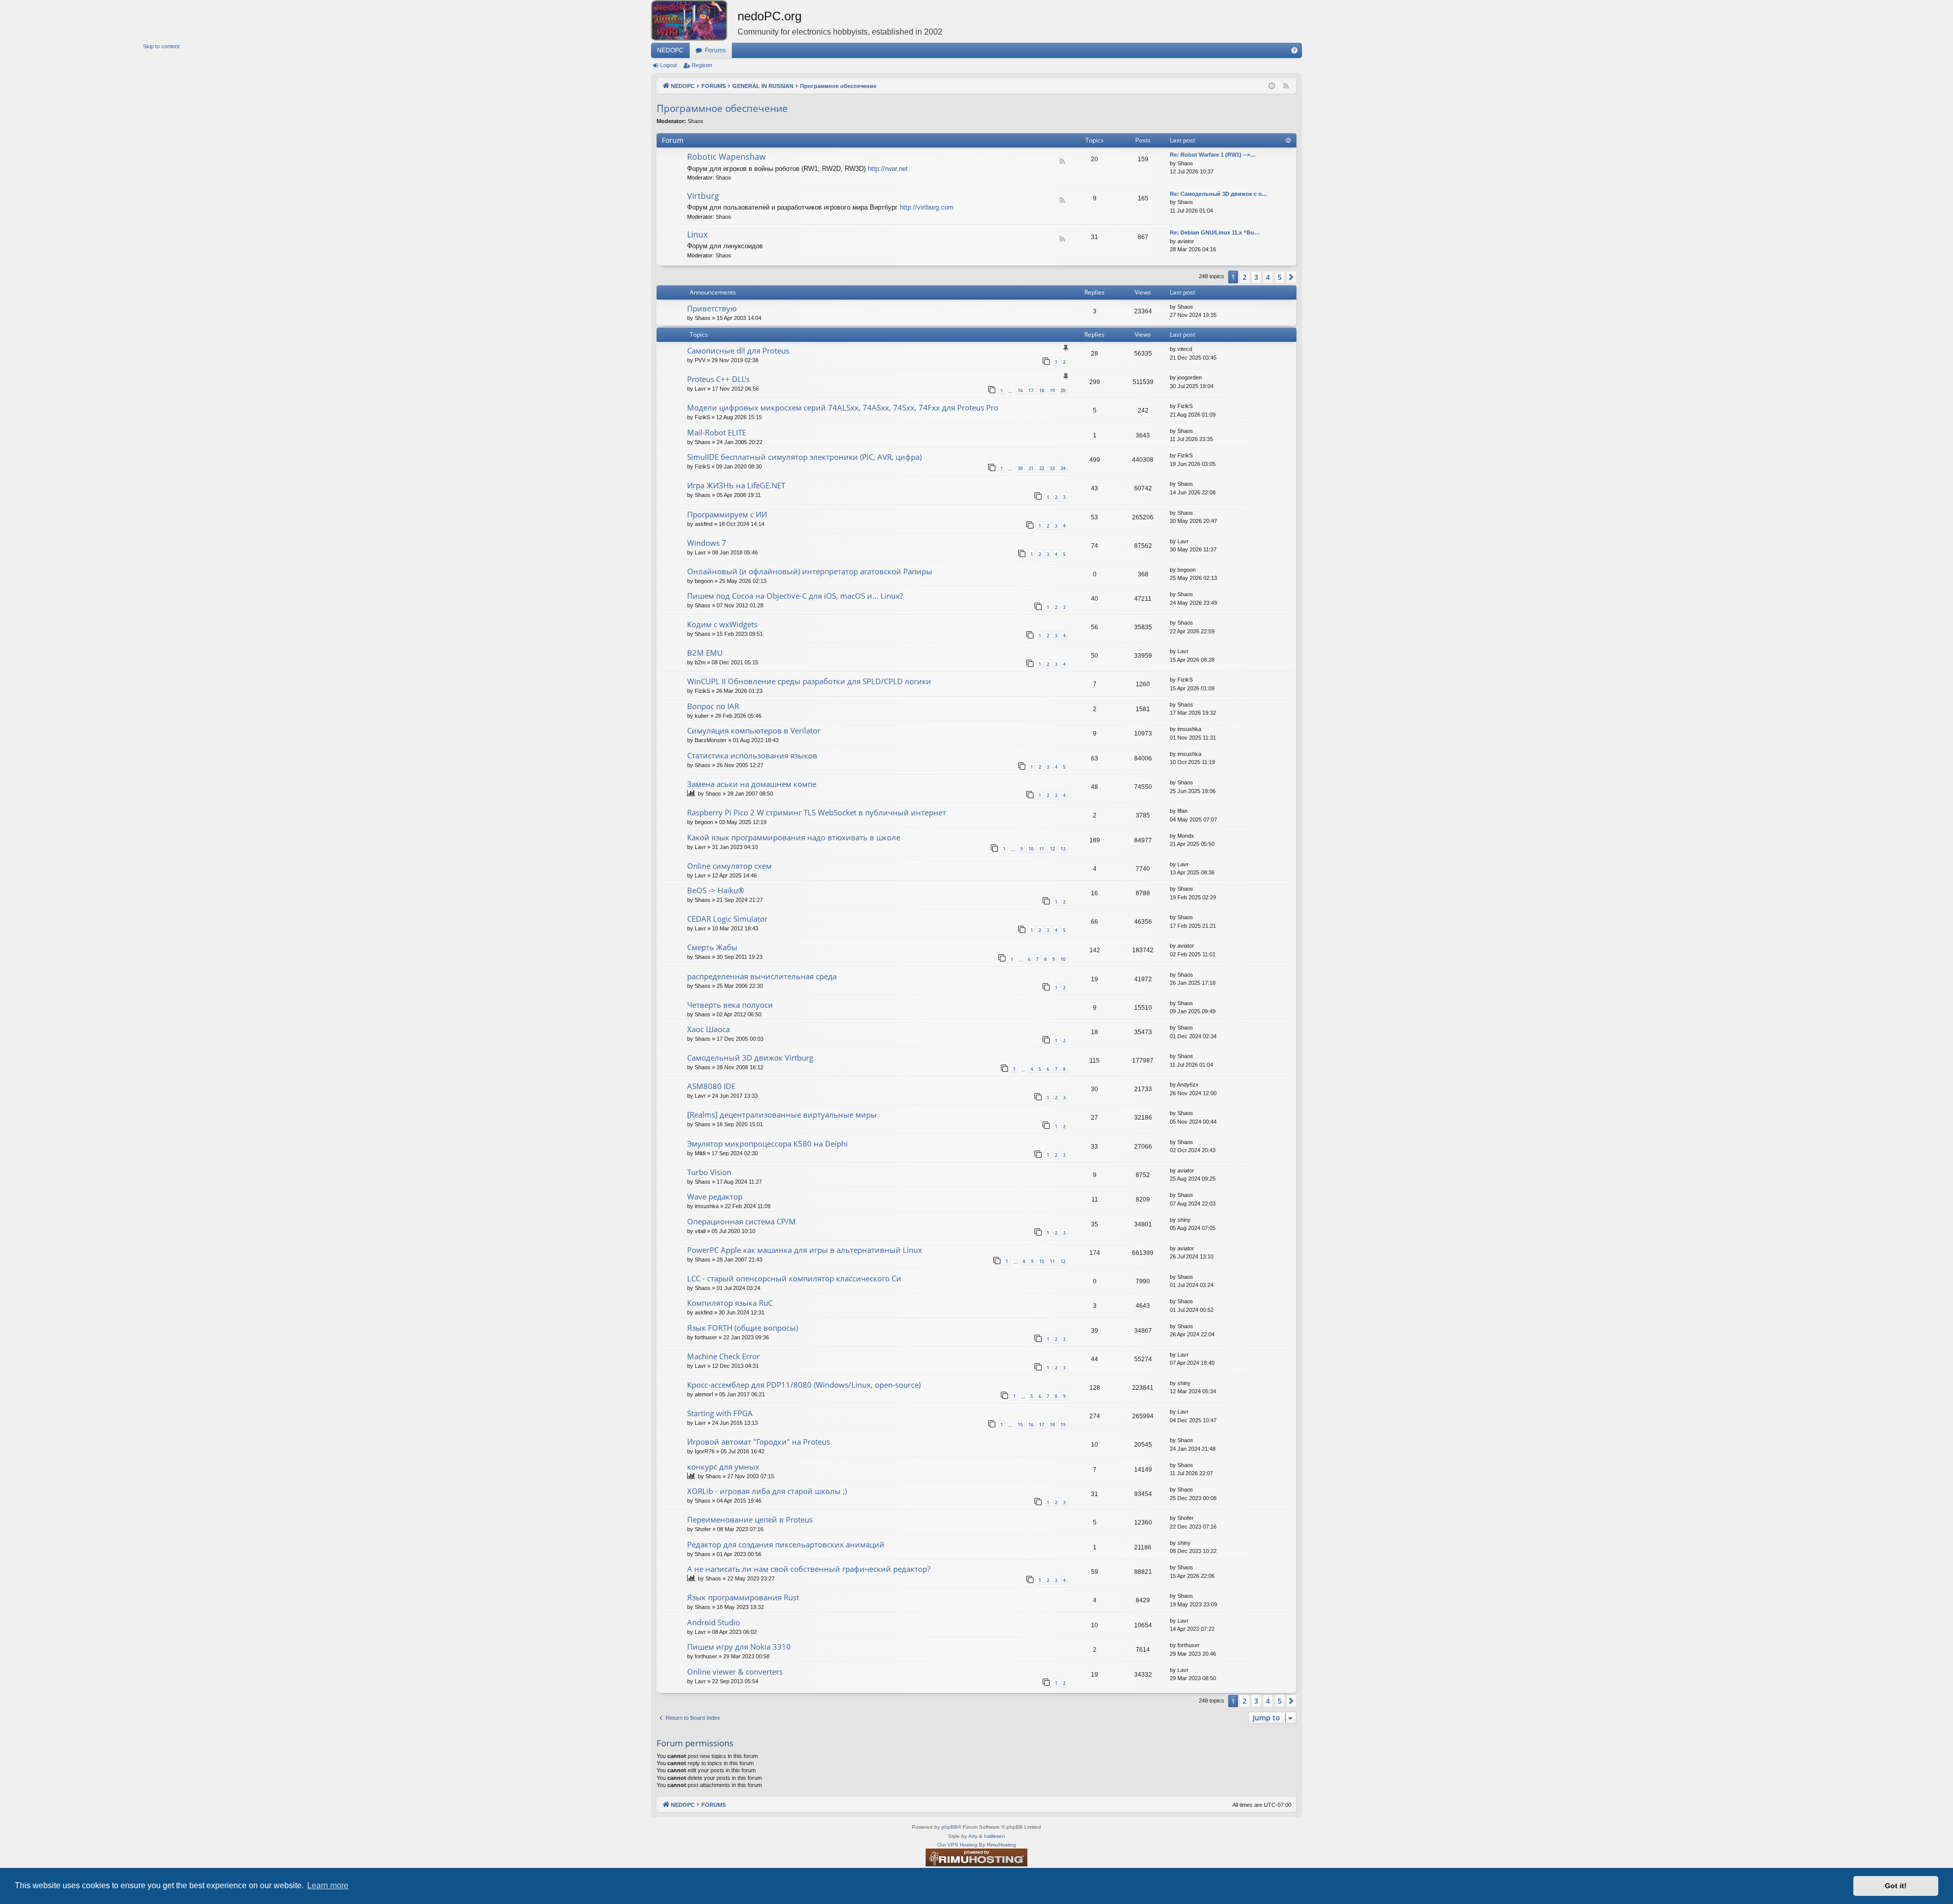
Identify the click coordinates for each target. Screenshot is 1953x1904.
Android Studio (714, 1622)
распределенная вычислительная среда (762, 976)
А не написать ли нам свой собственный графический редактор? (809, 1569)
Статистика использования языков (752, 755)
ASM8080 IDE (711, 1086)
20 (1063, 390)
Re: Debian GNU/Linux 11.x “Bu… (1215, 232)
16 (1020, 390)
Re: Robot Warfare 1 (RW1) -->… (1213, 155)
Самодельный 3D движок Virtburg (750, 1058)
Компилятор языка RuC (730, 1303)
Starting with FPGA (720, 1413)
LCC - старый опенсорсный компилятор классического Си (794, 1278)
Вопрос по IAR (713, 706)
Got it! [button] (1896, 1886)
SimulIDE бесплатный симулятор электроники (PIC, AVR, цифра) (804, 457)
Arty (973, 1836)
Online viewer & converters (735, 1672)
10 (1031, 849)
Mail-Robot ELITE (717, 432)
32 (1042, 468)
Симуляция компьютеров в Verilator (754, 730)
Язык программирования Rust (743, 1597)
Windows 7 (707, 543)
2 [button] (1245, 277)
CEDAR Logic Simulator (727, 919)
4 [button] (1268, 277)
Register (702, 65)
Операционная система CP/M (742, 1221)
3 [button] (1256, 277)
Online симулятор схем (729, 866)
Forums (715, 50)
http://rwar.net (888, 169)
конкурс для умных (723, 1467)
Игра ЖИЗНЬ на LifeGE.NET (736, 485)
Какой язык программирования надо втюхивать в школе (794, 837)
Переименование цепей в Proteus (750, 1519)
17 (1031, 390)
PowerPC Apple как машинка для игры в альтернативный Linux (805, 1250)
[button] (1291, 277)
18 (1042, 390)
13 (1063, 849)
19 (1052, 390)
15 (1020, 1425)
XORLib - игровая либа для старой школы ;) (767, 1491)
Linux (697, 235)
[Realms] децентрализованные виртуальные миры (782, 1115)
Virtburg (703, 196)
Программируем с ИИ (727, 514)
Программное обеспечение (722, 108)
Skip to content (161, 46)
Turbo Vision (709, 1172)
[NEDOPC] (694, 20)
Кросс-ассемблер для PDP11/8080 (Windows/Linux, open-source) (804, 1385)
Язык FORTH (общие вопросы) (743, 1328)
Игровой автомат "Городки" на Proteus (759, 1442)
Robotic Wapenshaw (726, 157)
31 (1031, 468)
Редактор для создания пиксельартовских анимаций (786, 1544)
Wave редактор (715, 1196)
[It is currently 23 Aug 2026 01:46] (1272, 86)
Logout (669, 65)
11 (1042, 849)
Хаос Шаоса (708, 1029)
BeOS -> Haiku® (716, 890)
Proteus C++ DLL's (718, 379)
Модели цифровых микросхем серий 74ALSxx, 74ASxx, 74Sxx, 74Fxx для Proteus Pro (843, 407)
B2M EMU (705, 653)
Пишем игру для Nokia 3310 (739, 1647)
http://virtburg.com (927, 207)
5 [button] (1280, 277)
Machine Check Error (723, 1356)
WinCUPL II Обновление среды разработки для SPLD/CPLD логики (809, 681)
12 (1052, 849)
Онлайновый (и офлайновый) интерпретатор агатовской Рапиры (810, 571)
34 (1063, 468)
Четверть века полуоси (730, 1005)
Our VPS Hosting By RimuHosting (977, 1845)
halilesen (995, 1836)
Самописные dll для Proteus (738, 350)
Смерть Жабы (712, 947)
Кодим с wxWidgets (722, 624)
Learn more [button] (328, 1885)
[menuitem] (1294, 50)
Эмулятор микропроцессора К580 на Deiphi (767, 1144)
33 (1052, 468)
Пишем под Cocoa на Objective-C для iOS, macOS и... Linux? (795, 596)
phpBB (950, 1827)
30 (1020, 468)
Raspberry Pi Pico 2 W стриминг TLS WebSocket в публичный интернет (817, 812)
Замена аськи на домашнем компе (752, 784)
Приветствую (712, 308)
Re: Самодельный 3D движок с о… (1219, 194)
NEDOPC (670, 50)
